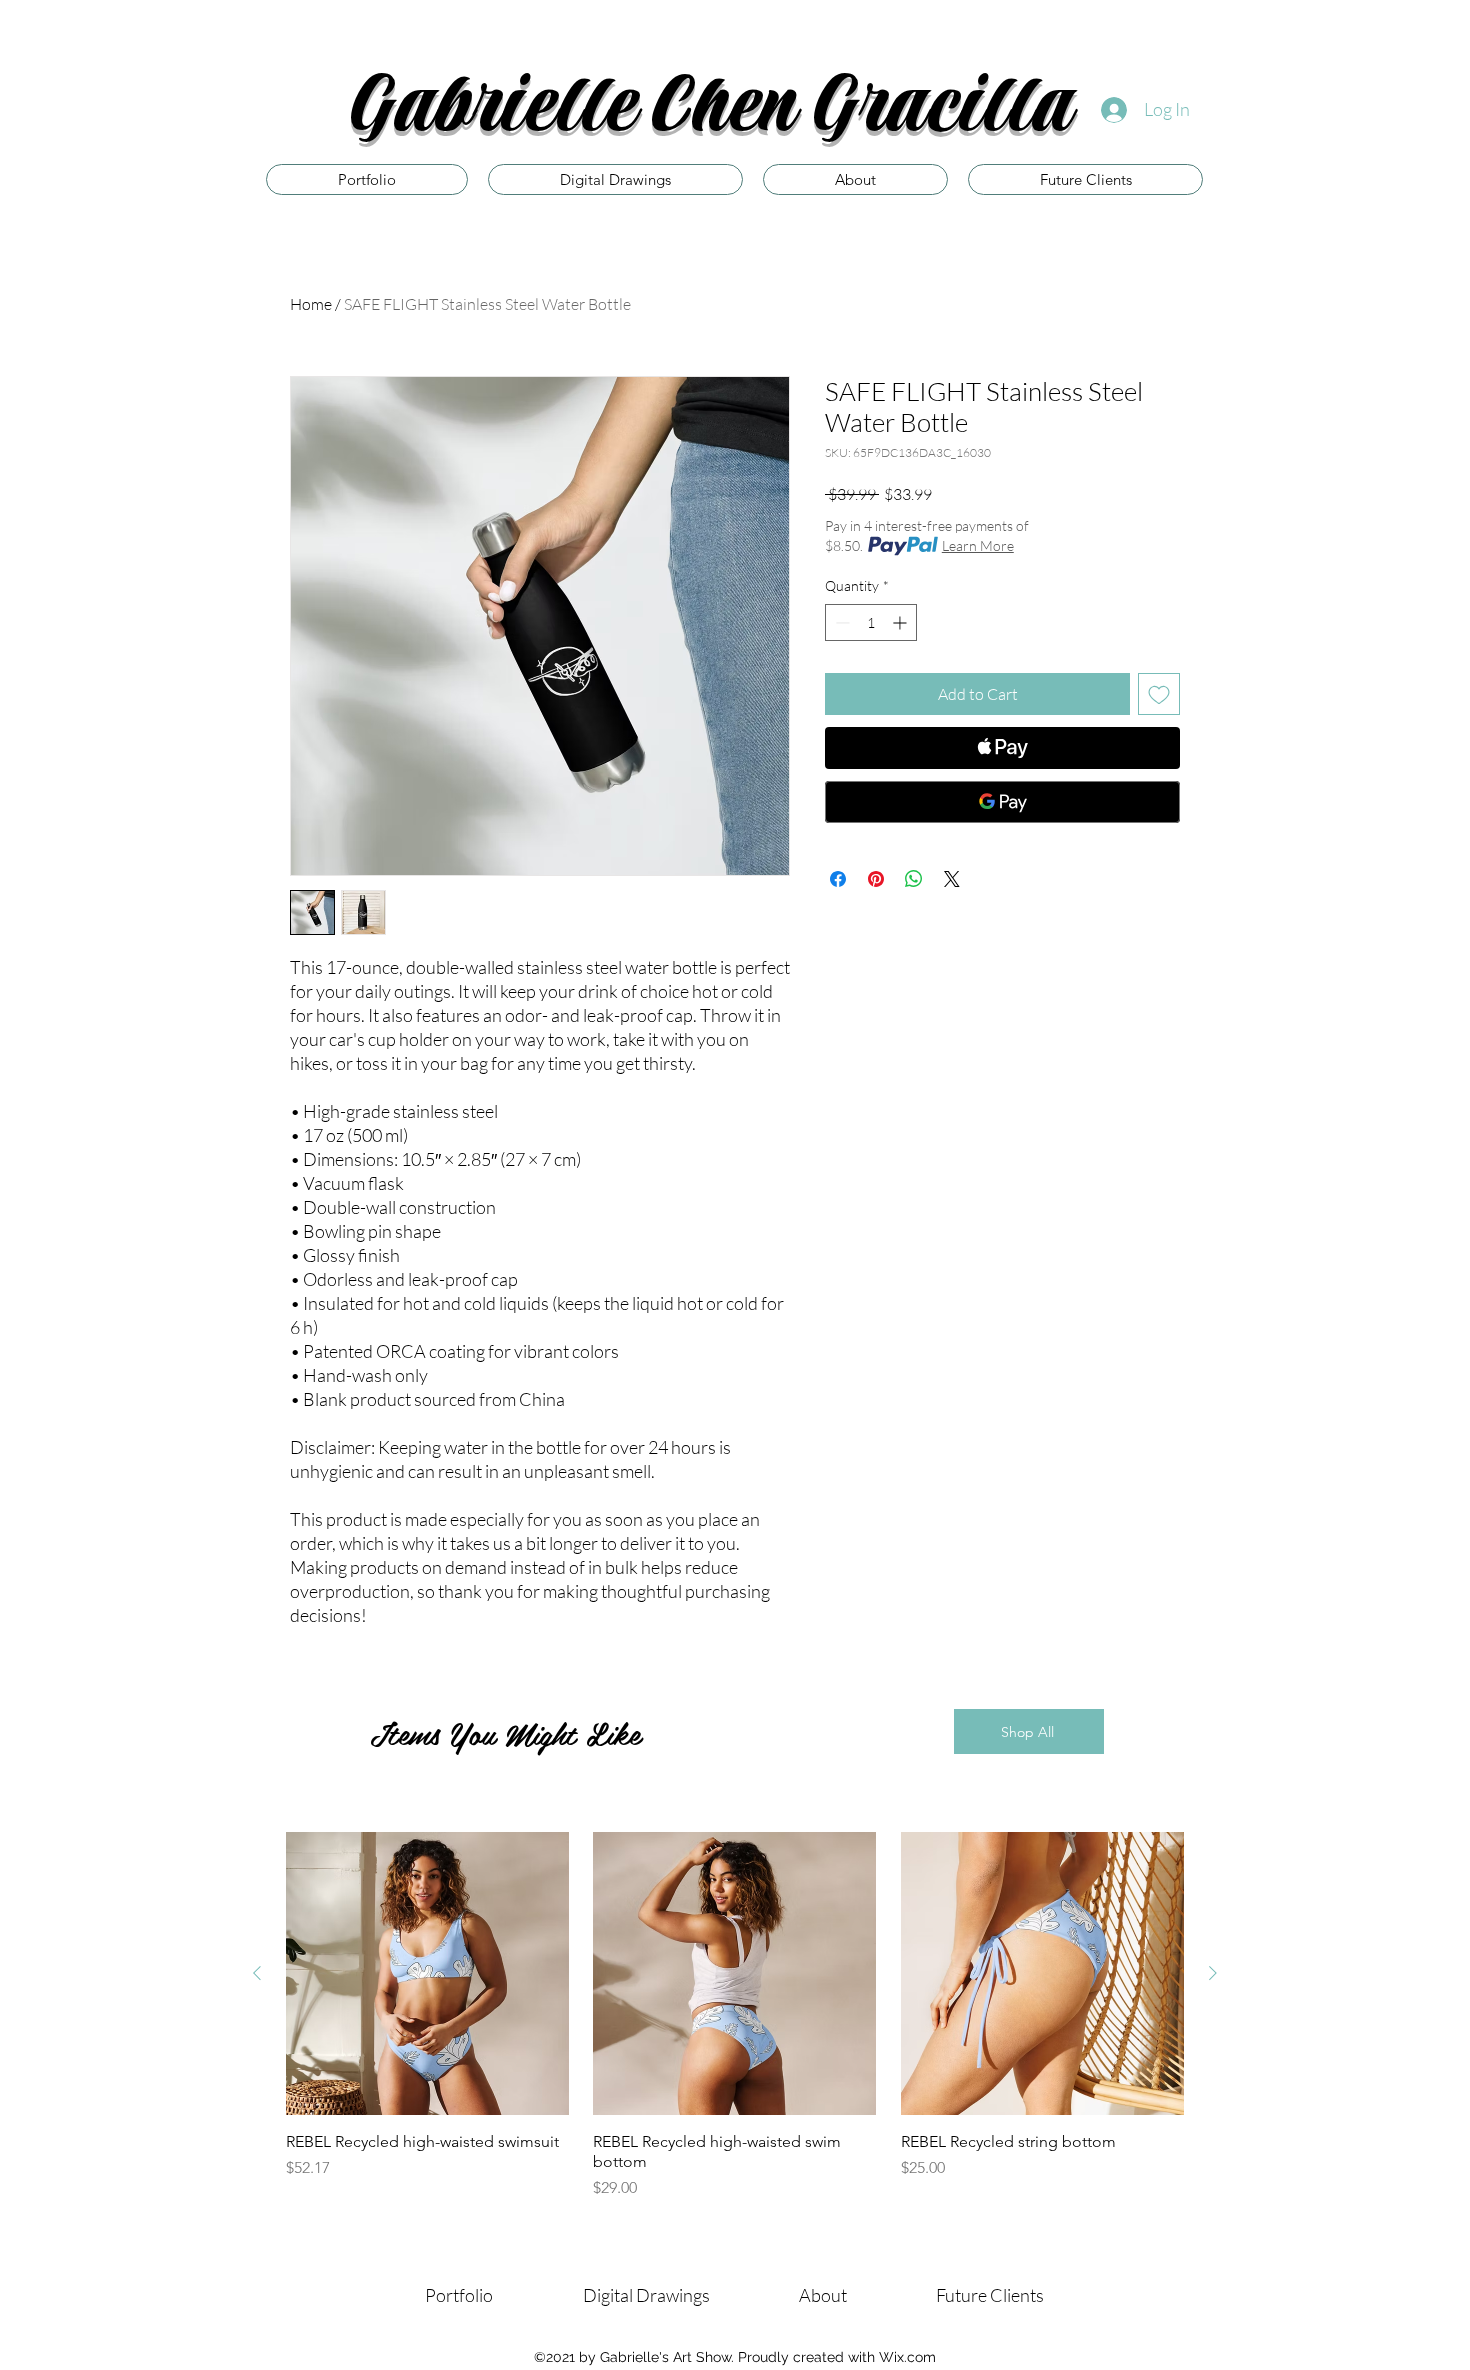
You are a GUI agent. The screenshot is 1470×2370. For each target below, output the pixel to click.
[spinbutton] (871, 622)
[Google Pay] (1002, 802)
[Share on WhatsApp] (914, 879)
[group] (735, 2015)
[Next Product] (1213, 1973)
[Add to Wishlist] (1159, 694)
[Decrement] (840, 622)
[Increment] (901, 622)
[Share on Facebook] (838, 879)
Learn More (978, 545)
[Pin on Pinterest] (876, 879)
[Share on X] (952, 879)
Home (311, 304)
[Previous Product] (257, 1973)
